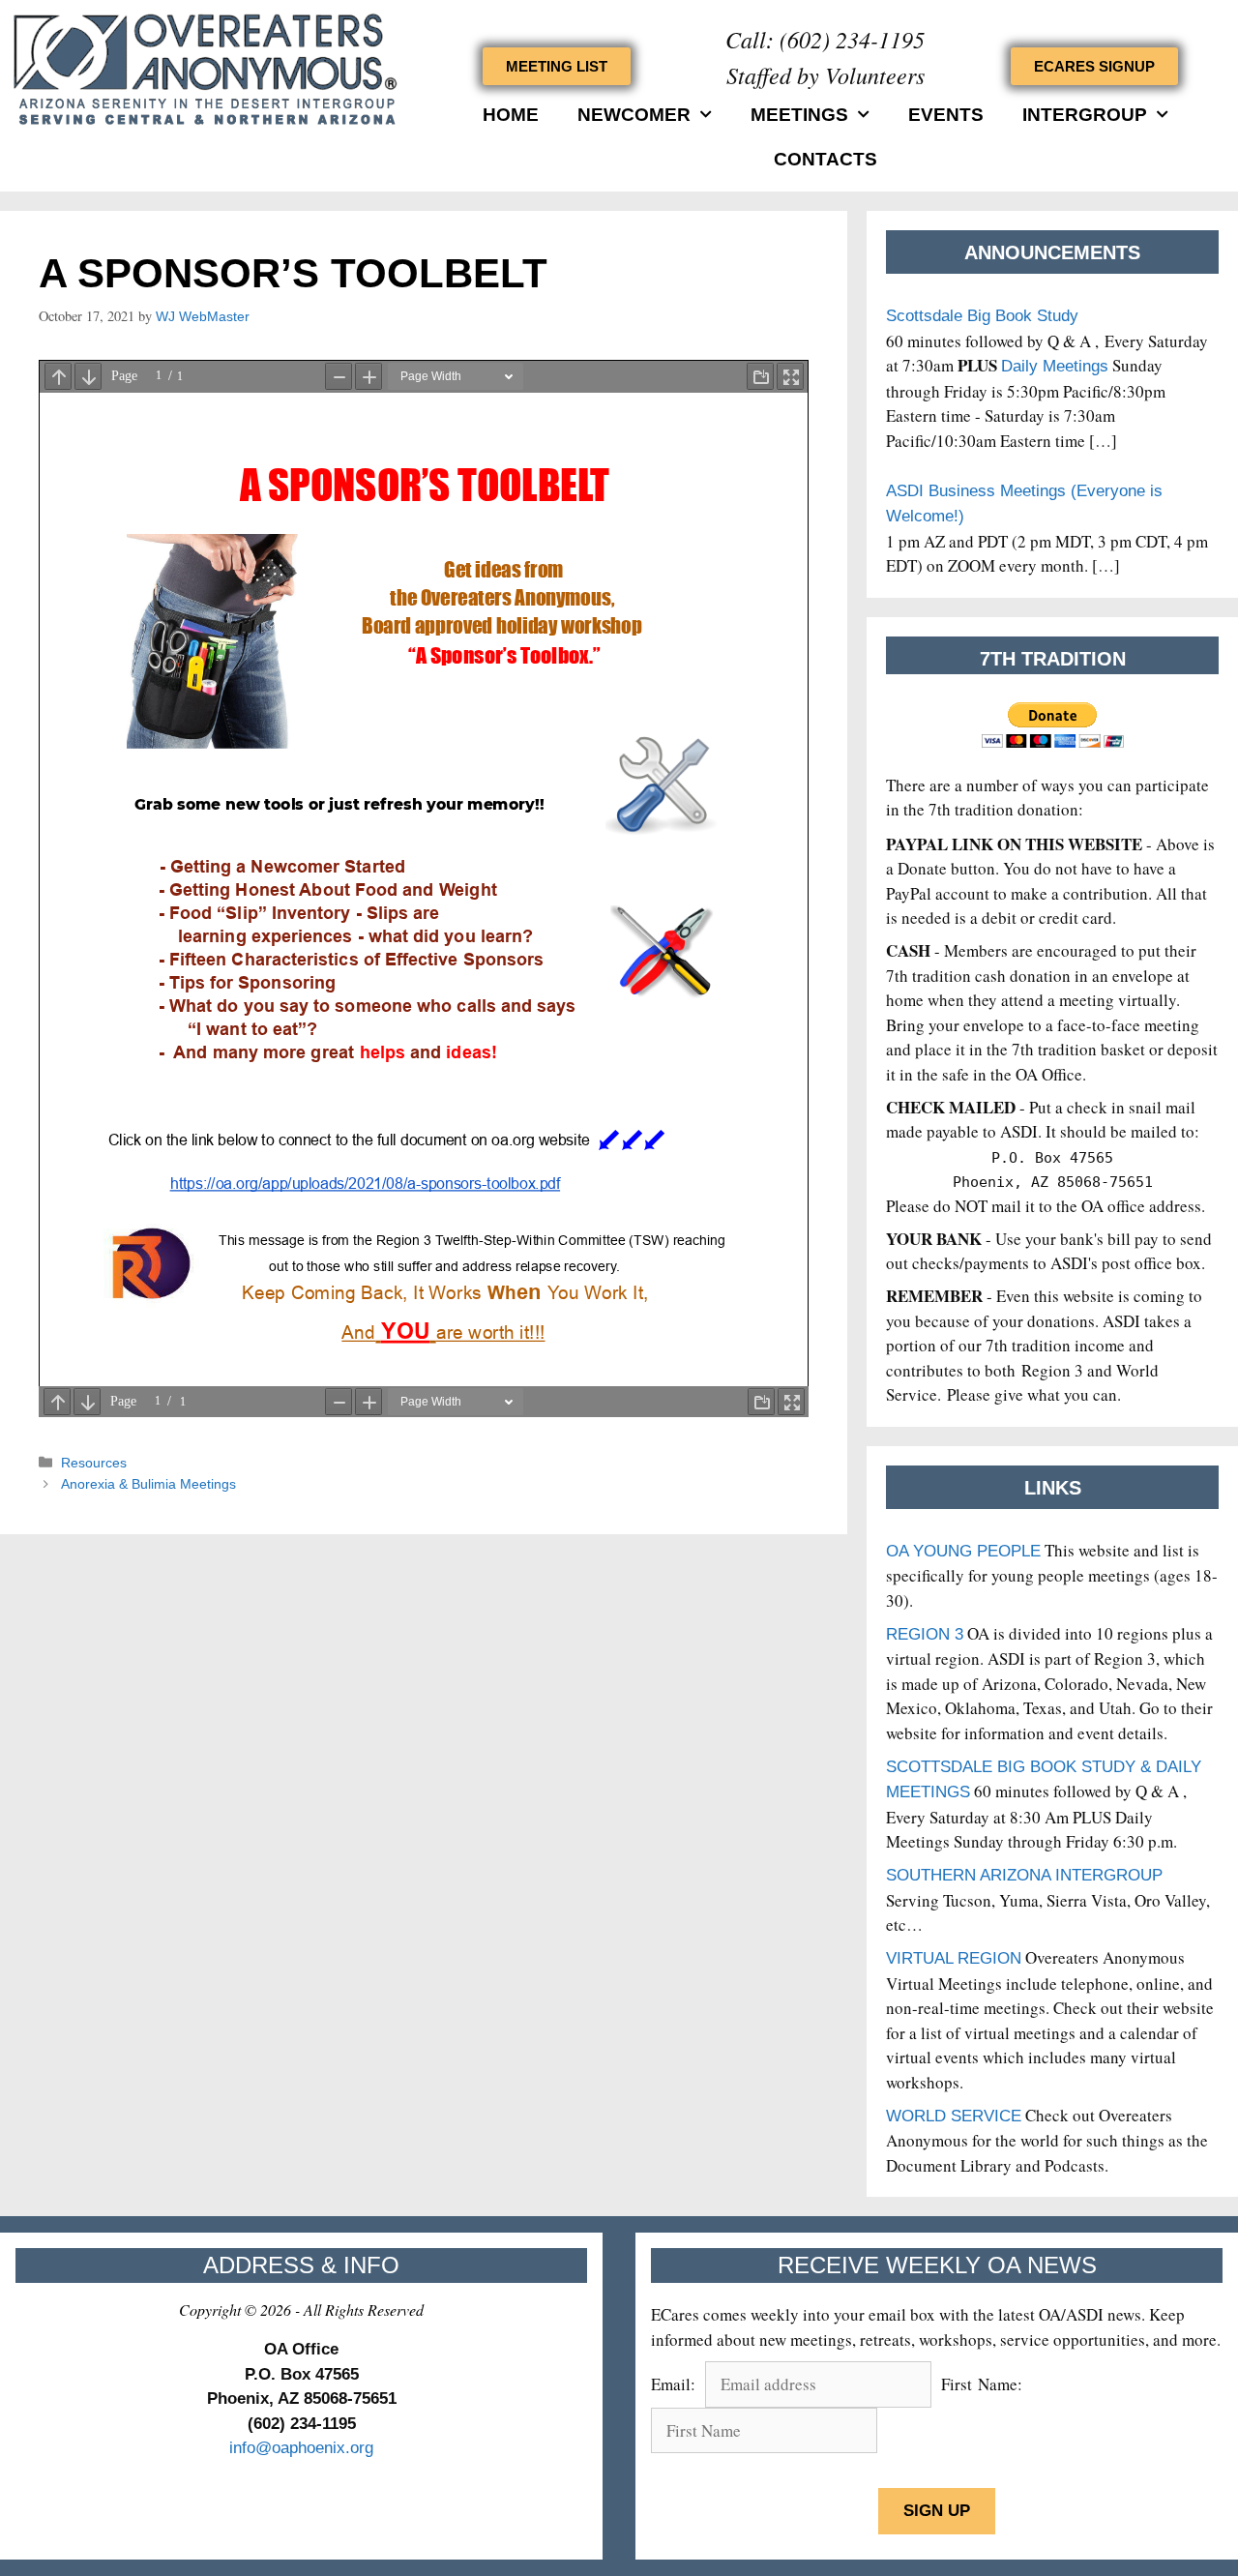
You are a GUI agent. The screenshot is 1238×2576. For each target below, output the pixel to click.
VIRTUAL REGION (954, 1958)
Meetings (799, 115)
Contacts (825, 159)
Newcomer (634, 115)
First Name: (982, 2384)
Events (946, 115)
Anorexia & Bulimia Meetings (148, 1484)
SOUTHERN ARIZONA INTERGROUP (1024, 1875)
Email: (676, 2384)
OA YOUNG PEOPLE (963, 1551)
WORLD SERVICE (954, 2116)
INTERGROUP (1085, 115)
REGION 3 (925, 1634)
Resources (94, 1463)
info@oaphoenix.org (301, 2448)
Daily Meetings (1055, 366)
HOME (511, 115)
